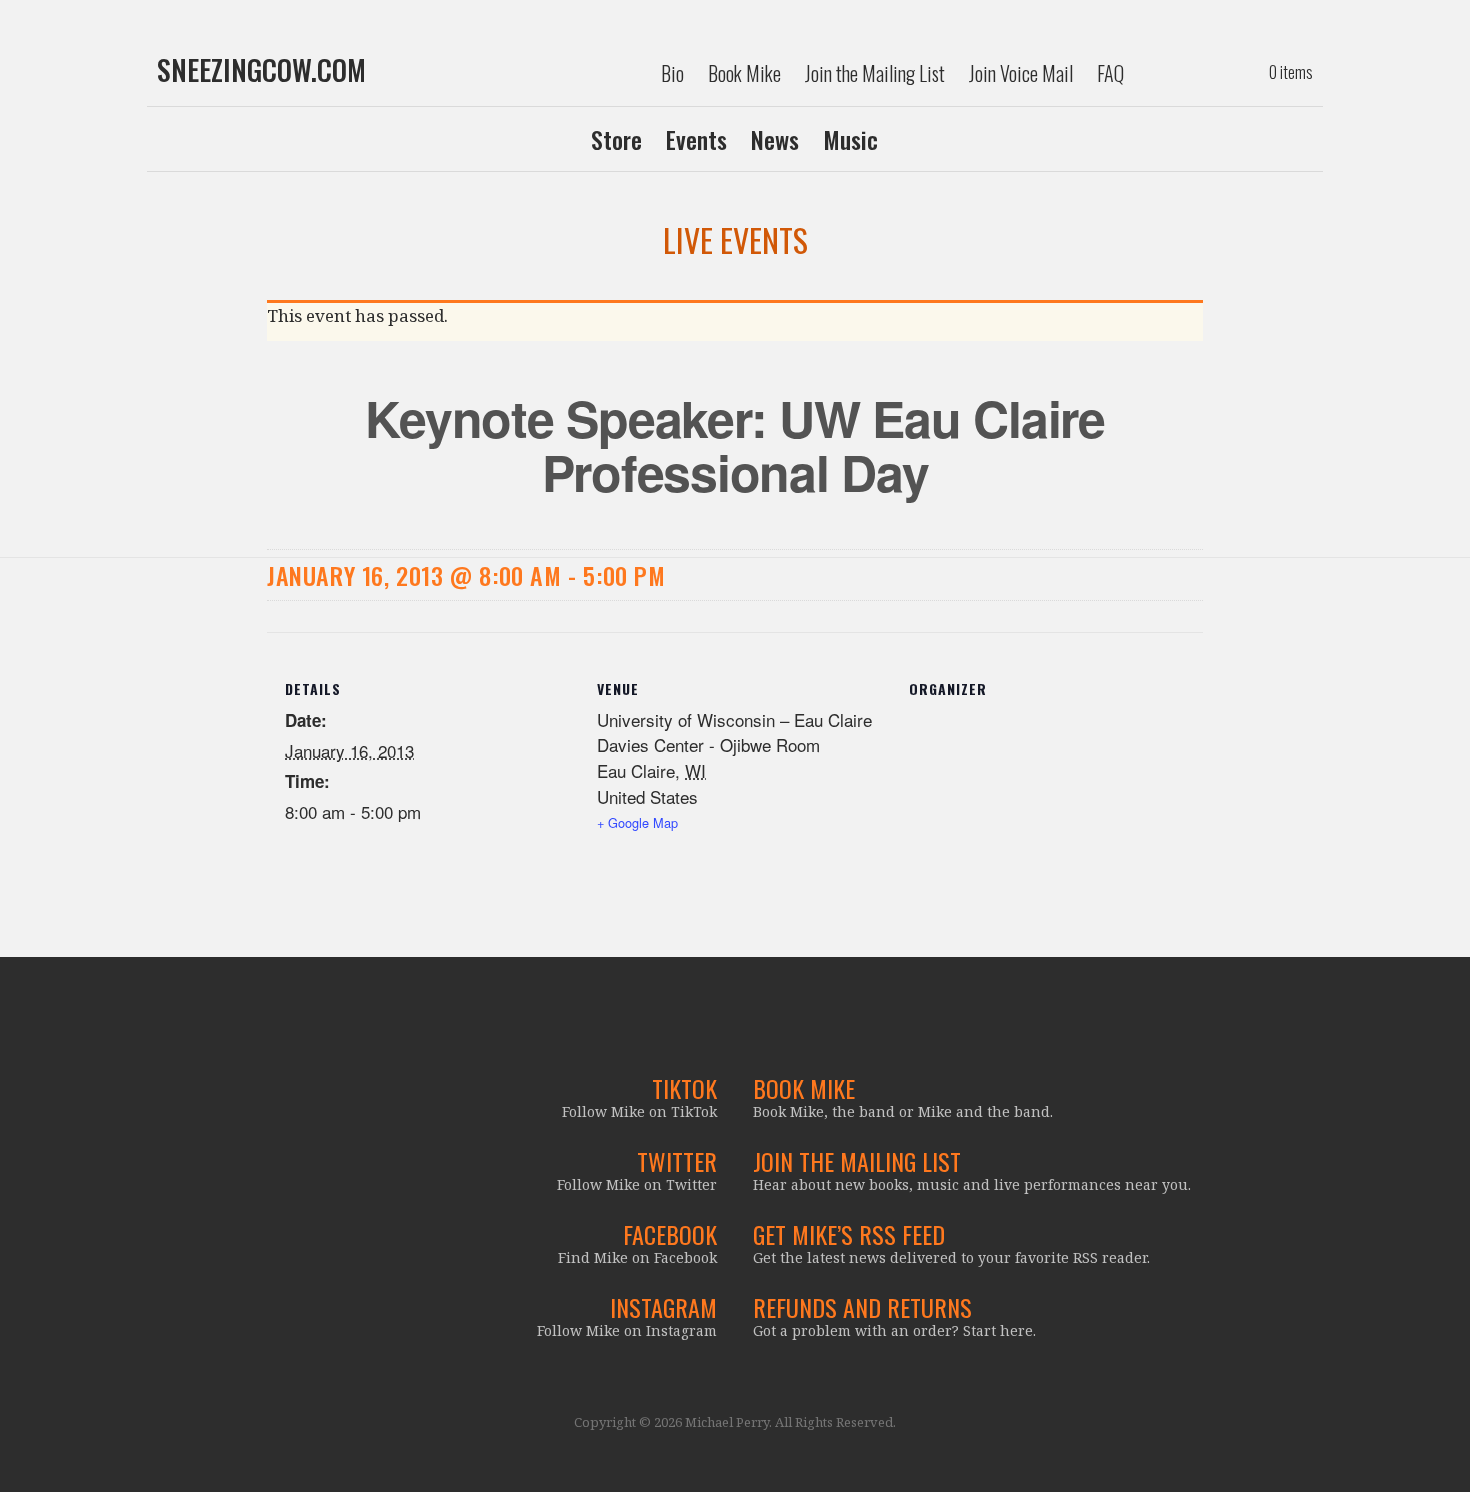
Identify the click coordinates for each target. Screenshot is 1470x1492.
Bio (672, 73)
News (775, 139)
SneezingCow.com (261, 70)
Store (616, 139)
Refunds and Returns (862, 1307)
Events (696, 139)
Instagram (663, 1307)
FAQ (1110, 73)
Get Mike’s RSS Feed (849, 1234)
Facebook (670, 1234)
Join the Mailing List (875, 73)
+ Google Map (637, 822)
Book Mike (744, 73)
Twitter (677, 1161)
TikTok (684, 1088)
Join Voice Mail (1021, 73)
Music (850, 139)
